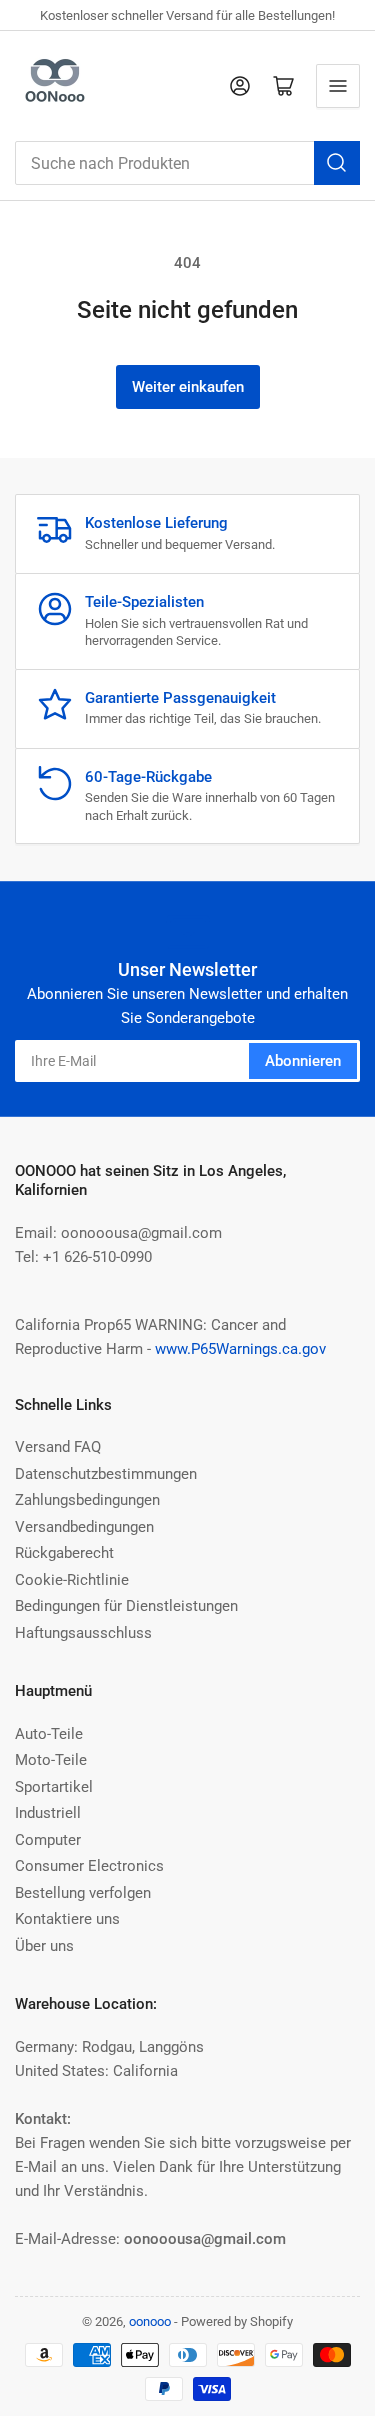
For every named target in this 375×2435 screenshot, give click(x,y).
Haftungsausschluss (83, 1633)
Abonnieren (303, 1061)
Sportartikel (54, 1787)
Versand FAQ (58, 1447)
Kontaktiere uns (67, 1919)
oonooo (150, 2321)
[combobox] (187, 163)
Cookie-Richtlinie (72, 1580)
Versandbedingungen (84, 1527)
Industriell (48, 1813)
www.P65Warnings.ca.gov (240, 1349)
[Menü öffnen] (338, 86)
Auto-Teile (49, 1734)
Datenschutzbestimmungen (106, 1474)
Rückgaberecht (64, 1553)
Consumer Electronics (89, 1866)
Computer (48, 1840)
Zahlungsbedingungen (87, 1500)
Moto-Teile (51, 1760)
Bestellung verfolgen (83, 1893)
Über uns (44, 1946)
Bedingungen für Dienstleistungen (126, 1606)
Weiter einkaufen (188, 387)
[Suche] (337, 163)
